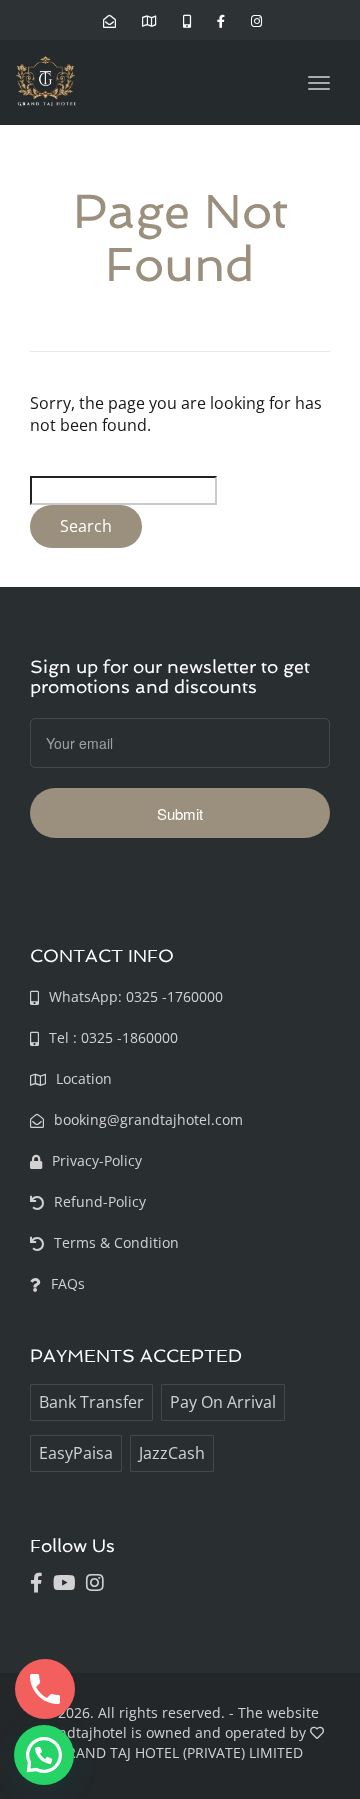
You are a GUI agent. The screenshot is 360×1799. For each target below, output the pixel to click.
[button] (44, 1755)
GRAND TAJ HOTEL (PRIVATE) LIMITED (180, 1752)
